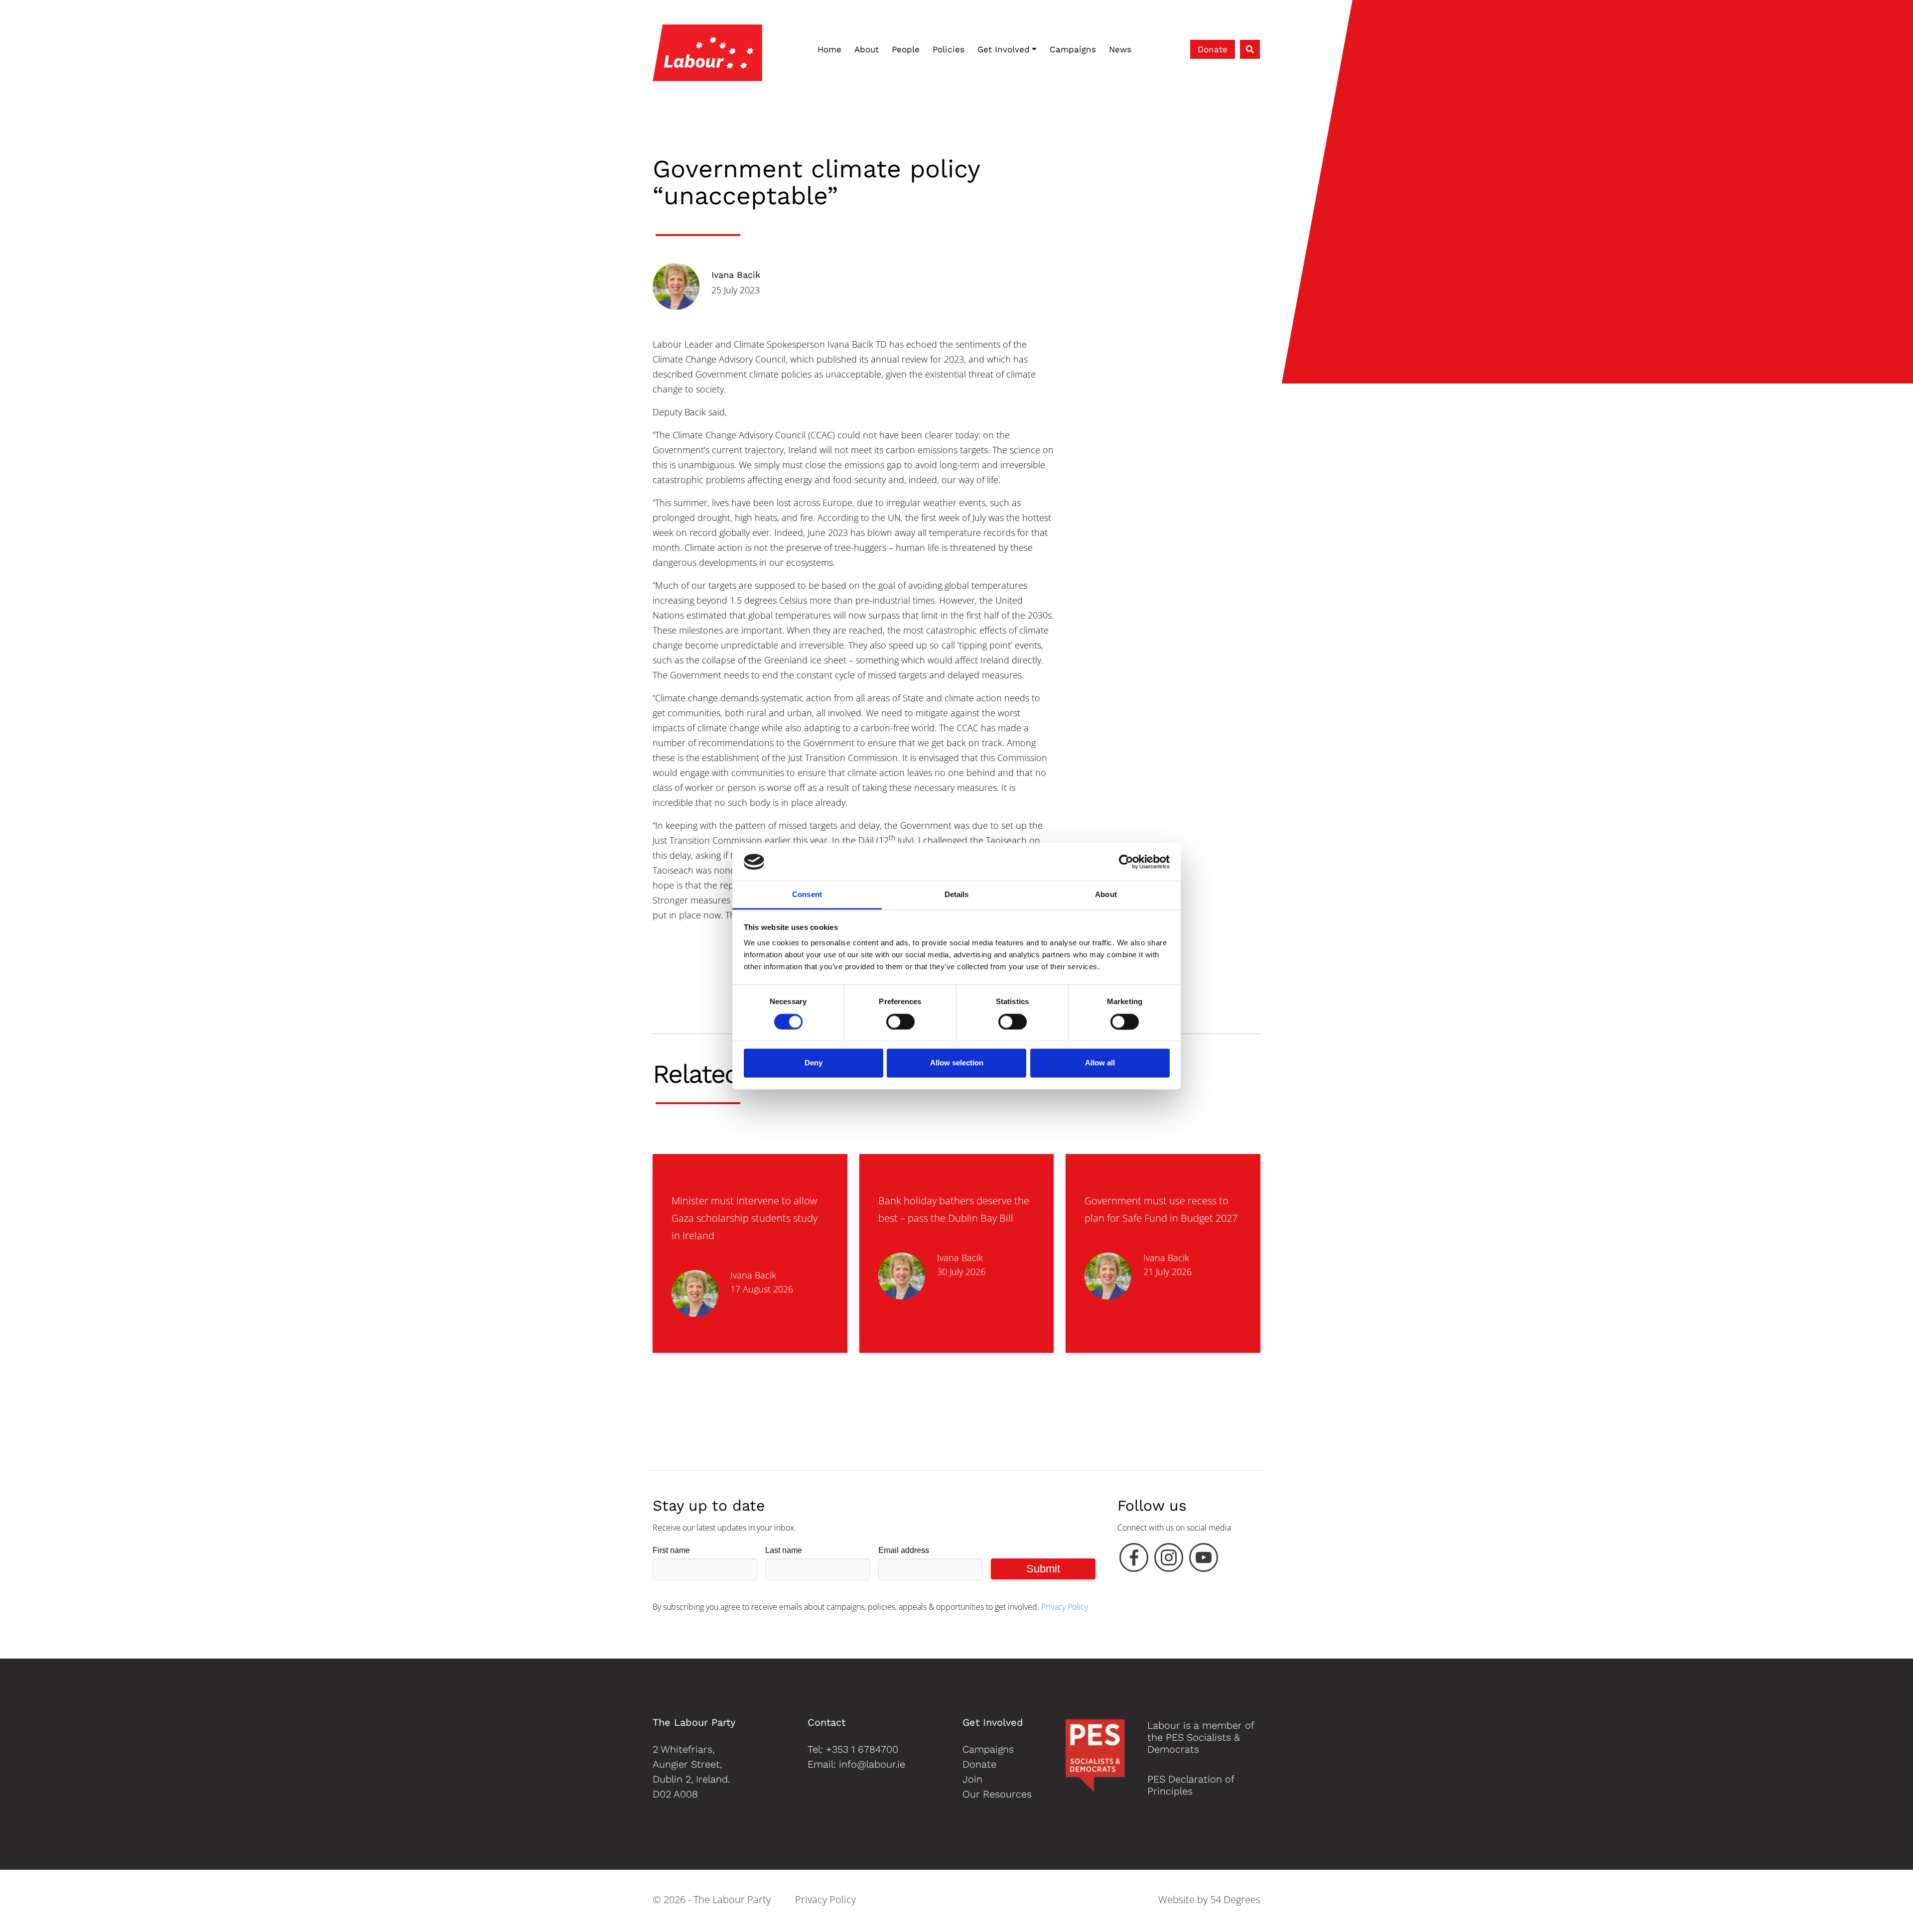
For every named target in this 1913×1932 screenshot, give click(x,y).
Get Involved (1004, 49)
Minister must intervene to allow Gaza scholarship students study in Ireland (745, 1218)
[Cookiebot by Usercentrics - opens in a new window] (1126, 862)
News (1120, 49)
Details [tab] (957, 895)
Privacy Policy (1065, 1607)
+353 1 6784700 (862, 1749)
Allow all (1100, 1063)
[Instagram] (1169, 1560)
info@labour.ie (872, 1764)
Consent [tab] (807, 895)
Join (972, 1779)
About (867, 49)
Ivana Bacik (736, 275)
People (906, 49)
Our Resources (997, 1794)
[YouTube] (1204, 1560)
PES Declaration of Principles (1191, 1785)
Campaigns (1073, 49)
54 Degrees (1235, 1899)
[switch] (900, 1022)
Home (829, 49)
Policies (949, 49)
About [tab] (1106, 895)
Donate (1213, 49)
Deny (814, 1063)
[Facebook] (1134, 1560)
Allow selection (957, 1063)
